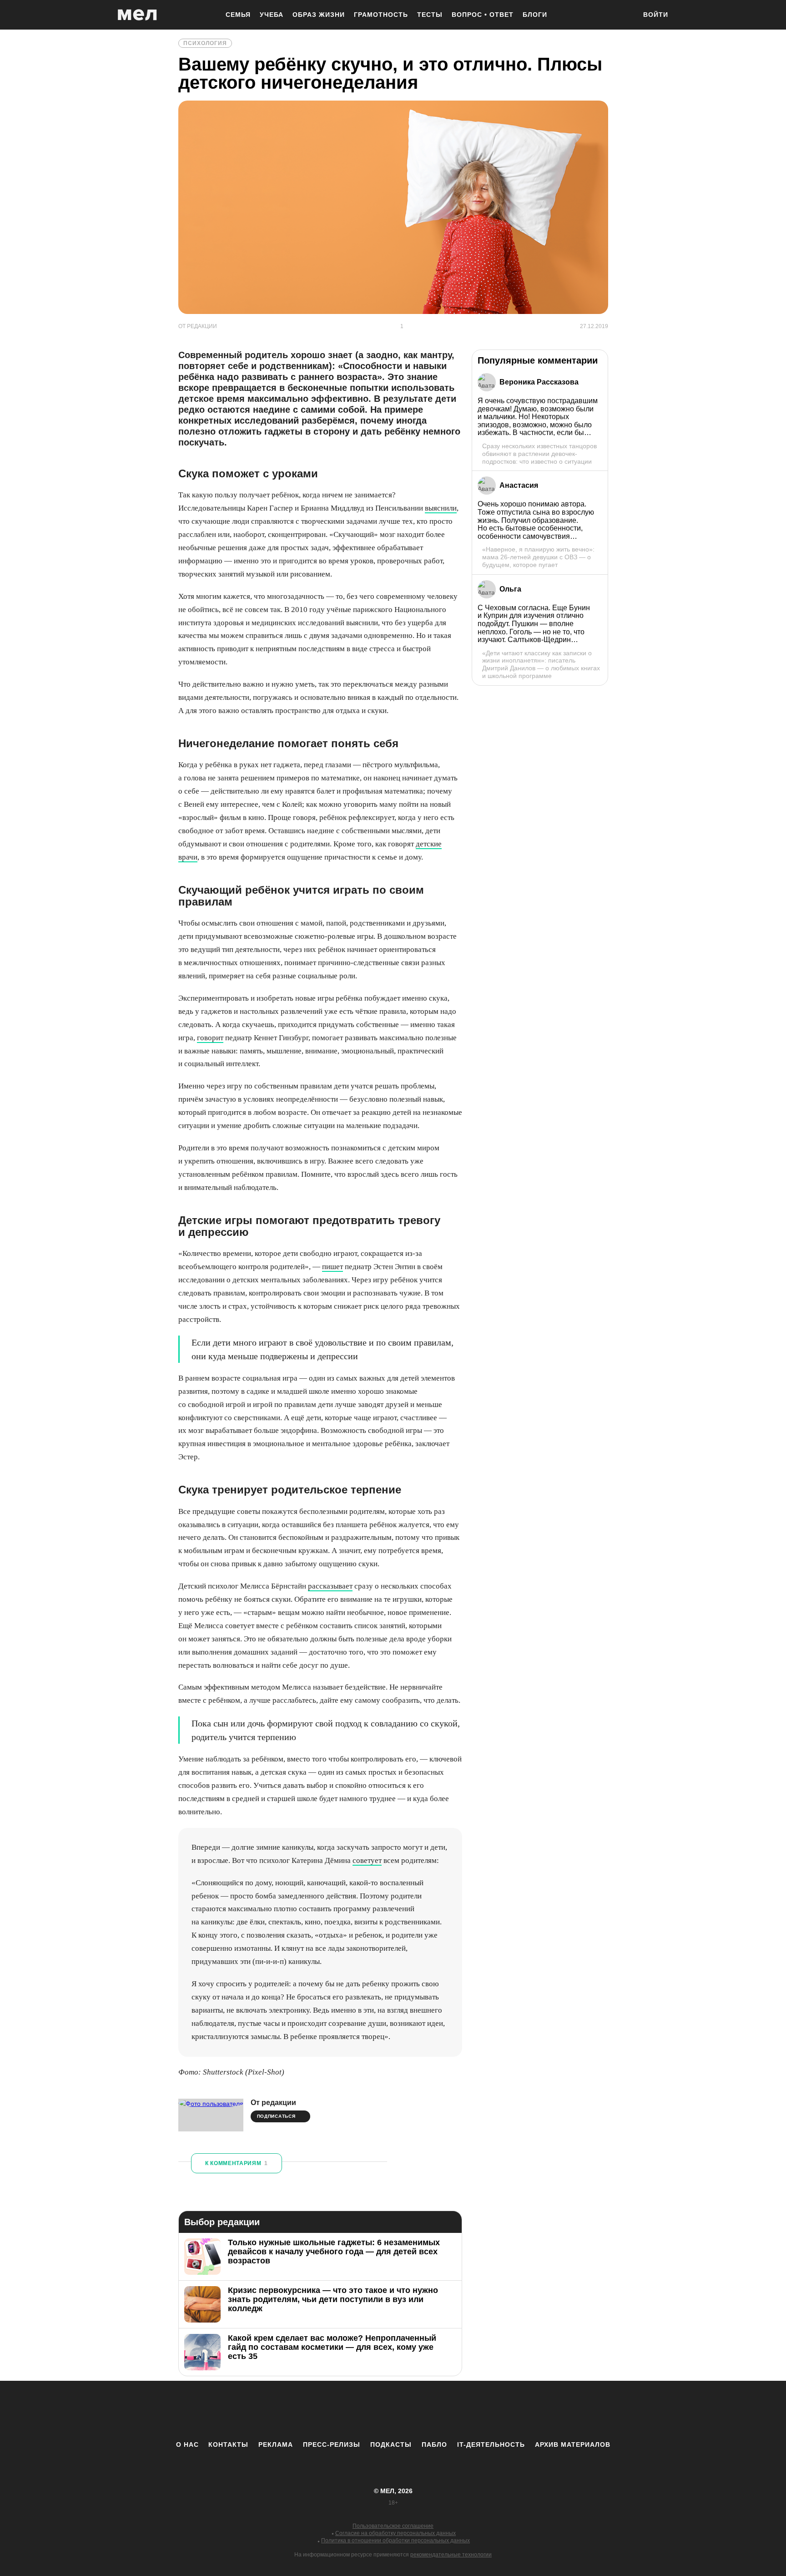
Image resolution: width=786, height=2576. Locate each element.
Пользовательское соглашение (393, 2526)
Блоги (535, 15)
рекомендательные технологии (451, 2555)
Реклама (276, 2444)
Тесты (430, 15)
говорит (210, 1038)
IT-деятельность (491, 2444)
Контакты (228, 2444)
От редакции (273, 2103)
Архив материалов (573, 2444)
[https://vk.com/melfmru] (368, 2410)
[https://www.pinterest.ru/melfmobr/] (418, 2410)
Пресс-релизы (332, 2444)
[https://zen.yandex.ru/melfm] (343, 2410)
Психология (205, 43)
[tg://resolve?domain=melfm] (318, 2410)
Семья (238, 15)
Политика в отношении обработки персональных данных (396, 2541)
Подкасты (391, 2444)
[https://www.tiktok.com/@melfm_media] (393, 2410)
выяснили (441, 508)
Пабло (434, 2444)
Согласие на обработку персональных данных (396, 2533)
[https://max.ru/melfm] (468, 2410)
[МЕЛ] (137, 15)
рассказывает (330, 1586)
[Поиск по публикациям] (625, 15)
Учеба (272, 15)
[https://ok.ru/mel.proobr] (443, 2410)
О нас (187, 2444)
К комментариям (237, 2163)
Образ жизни (319, 15)
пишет (333, 1267)
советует (367, 1860)
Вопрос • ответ (483, 15)
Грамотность (381, 15)
